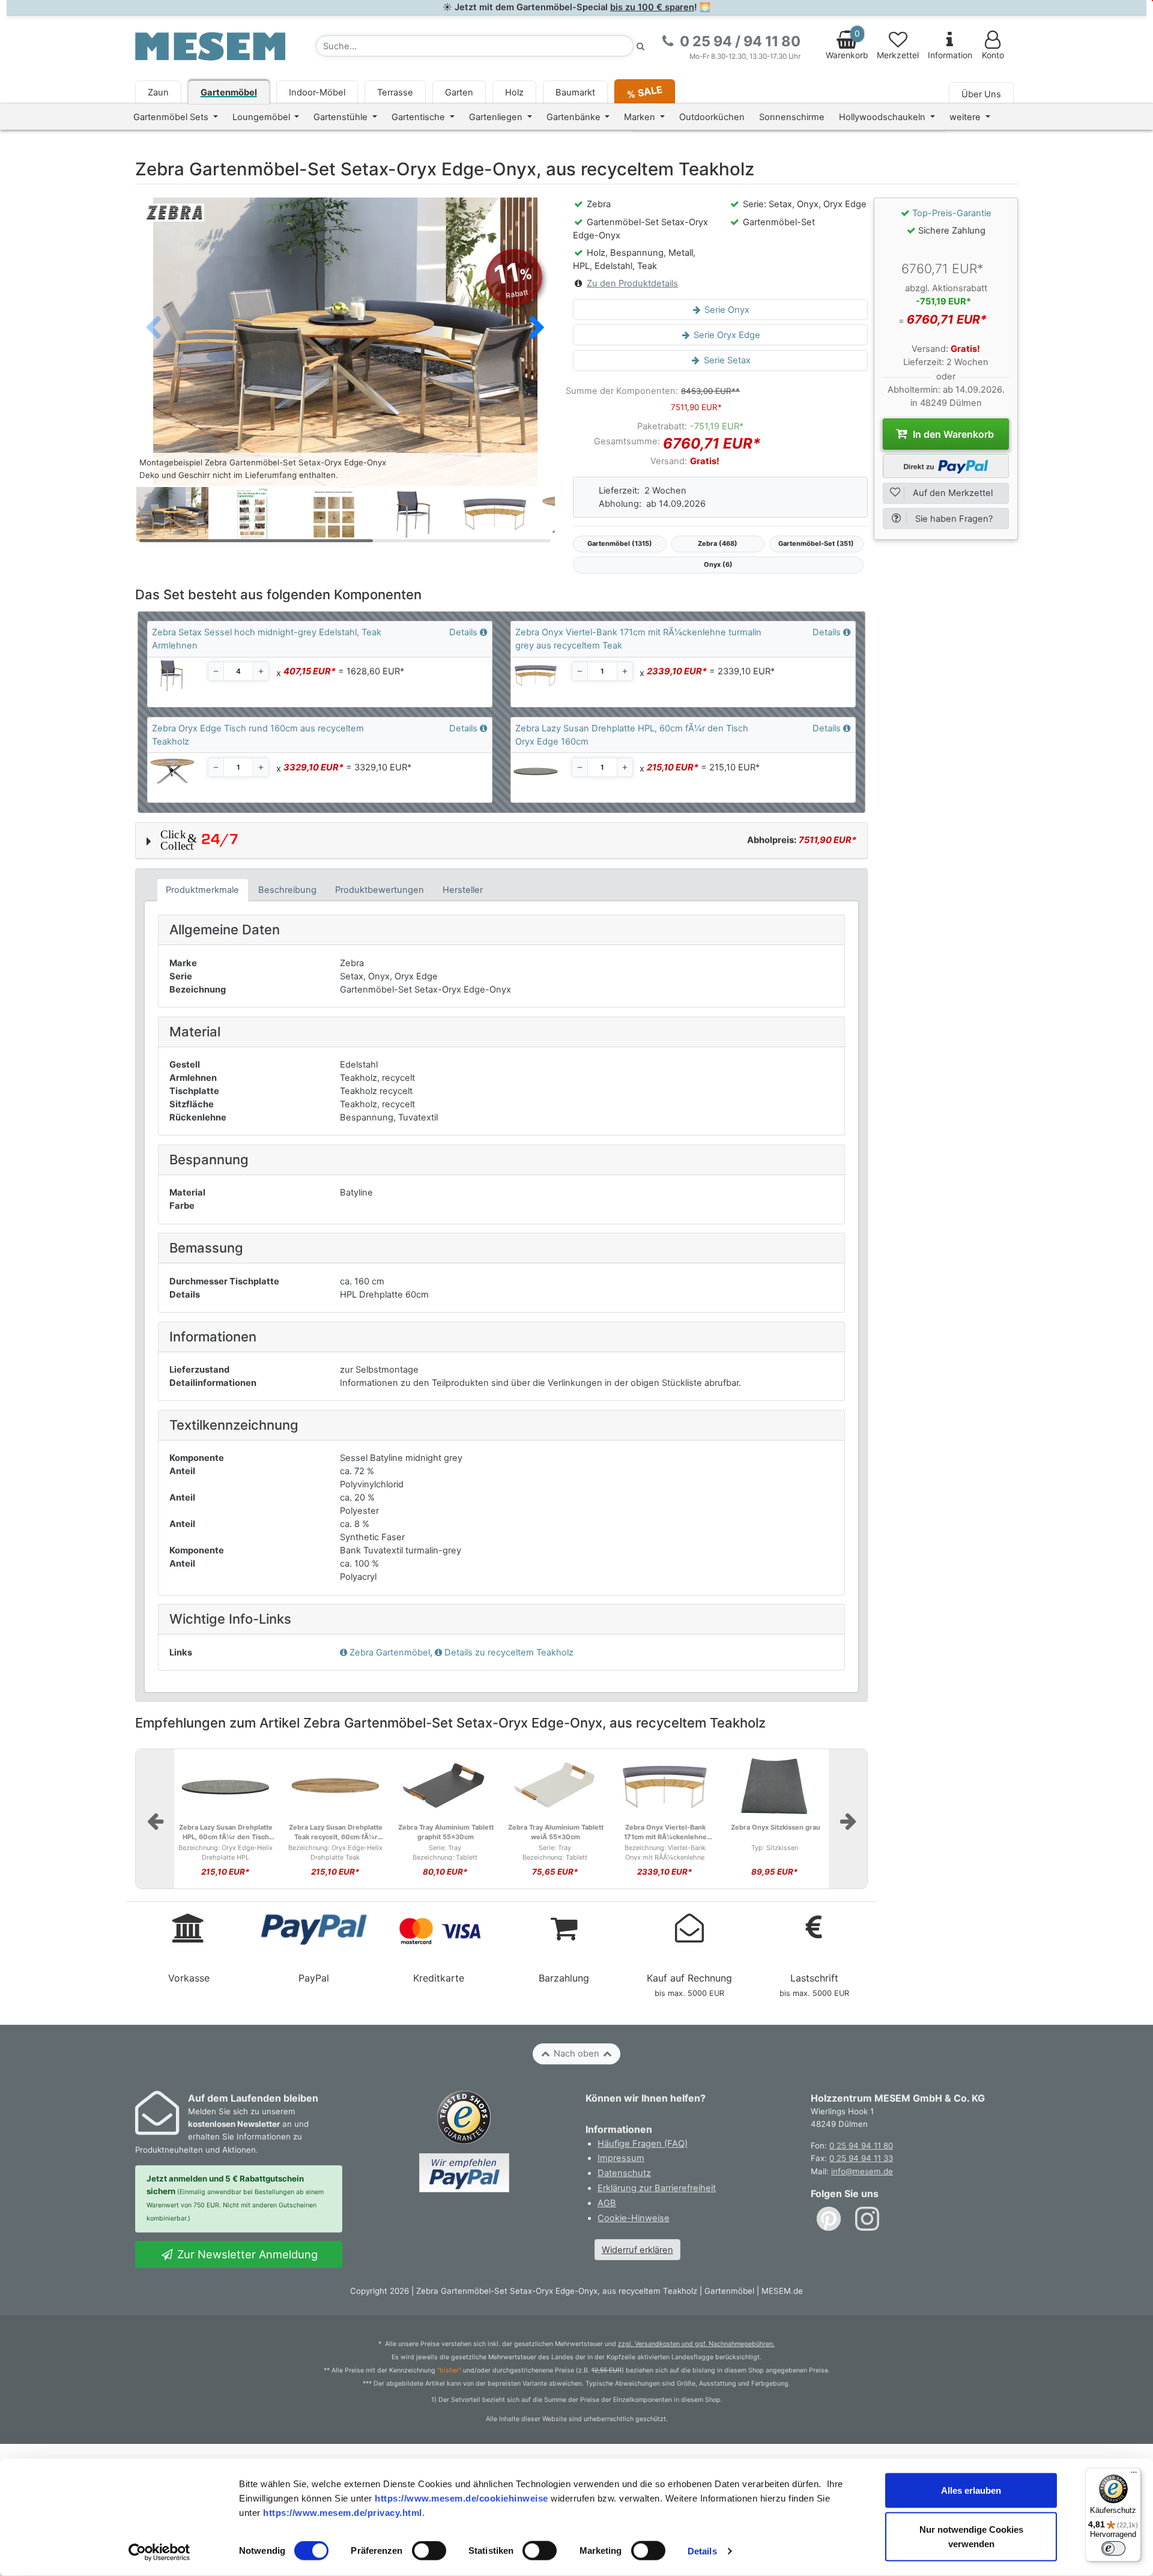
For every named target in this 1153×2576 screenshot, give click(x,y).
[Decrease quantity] (216, 671)
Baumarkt (575, 92)
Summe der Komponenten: (622, 391)
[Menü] (1134, 2475)
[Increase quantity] (261, 671)
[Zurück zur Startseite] (210, 46)
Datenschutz (624, 2173)
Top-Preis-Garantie (952, 213)
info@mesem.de (862, 2171)
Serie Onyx (726, 310)
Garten (459, 92)
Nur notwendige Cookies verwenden (971, 2537)
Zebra (390, 1652)
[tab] (203, 890)
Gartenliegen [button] (497, 117)
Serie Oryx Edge (726, 335)
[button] (537, 328)
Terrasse (395, 92)
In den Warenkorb (952, 434)
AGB (607, 2203)
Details (702, 2551)
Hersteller (463, 890)
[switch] (429, 2551)
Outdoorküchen (712, 117)
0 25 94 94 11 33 (861, 2158)
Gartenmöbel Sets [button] (172, 117)
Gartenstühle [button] (342, 117)
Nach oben (576, 2054)
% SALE (644, 92)
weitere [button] (966, 117)
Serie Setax (726, 360)
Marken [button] (641, 117)
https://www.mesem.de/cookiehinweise (462, 2498)
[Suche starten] (641, 46)
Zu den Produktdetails (632, 283)
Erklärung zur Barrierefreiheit (657, 2188)
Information (950, 55)
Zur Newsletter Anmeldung (246, 2254)
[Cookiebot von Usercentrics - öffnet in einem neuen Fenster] (159, 2553)
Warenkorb (847, 44)
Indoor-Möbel (317, 92)
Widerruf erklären (637, 2250)
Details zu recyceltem (509, 1652)
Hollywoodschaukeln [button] (883, 117)
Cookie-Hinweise (634, 2218)
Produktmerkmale (202, 890)
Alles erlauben (971, 2490)
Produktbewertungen (380, 890)
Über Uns (981, 94)
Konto (993, 55)
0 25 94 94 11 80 (861, 2145)
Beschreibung (287, 890)
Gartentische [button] (419, 117)
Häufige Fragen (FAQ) (643, 2144)
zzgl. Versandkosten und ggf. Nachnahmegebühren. (696, 2344)
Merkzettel (898, 55)
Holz (514, 92)
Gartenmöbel (229, 92)
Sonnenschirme (792, 117)
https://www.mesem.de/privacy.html (343, 2512)
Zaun (158, 92)
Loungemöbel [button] (262, 117)
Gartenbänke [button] (575, 117)
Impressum (621, 2158)
